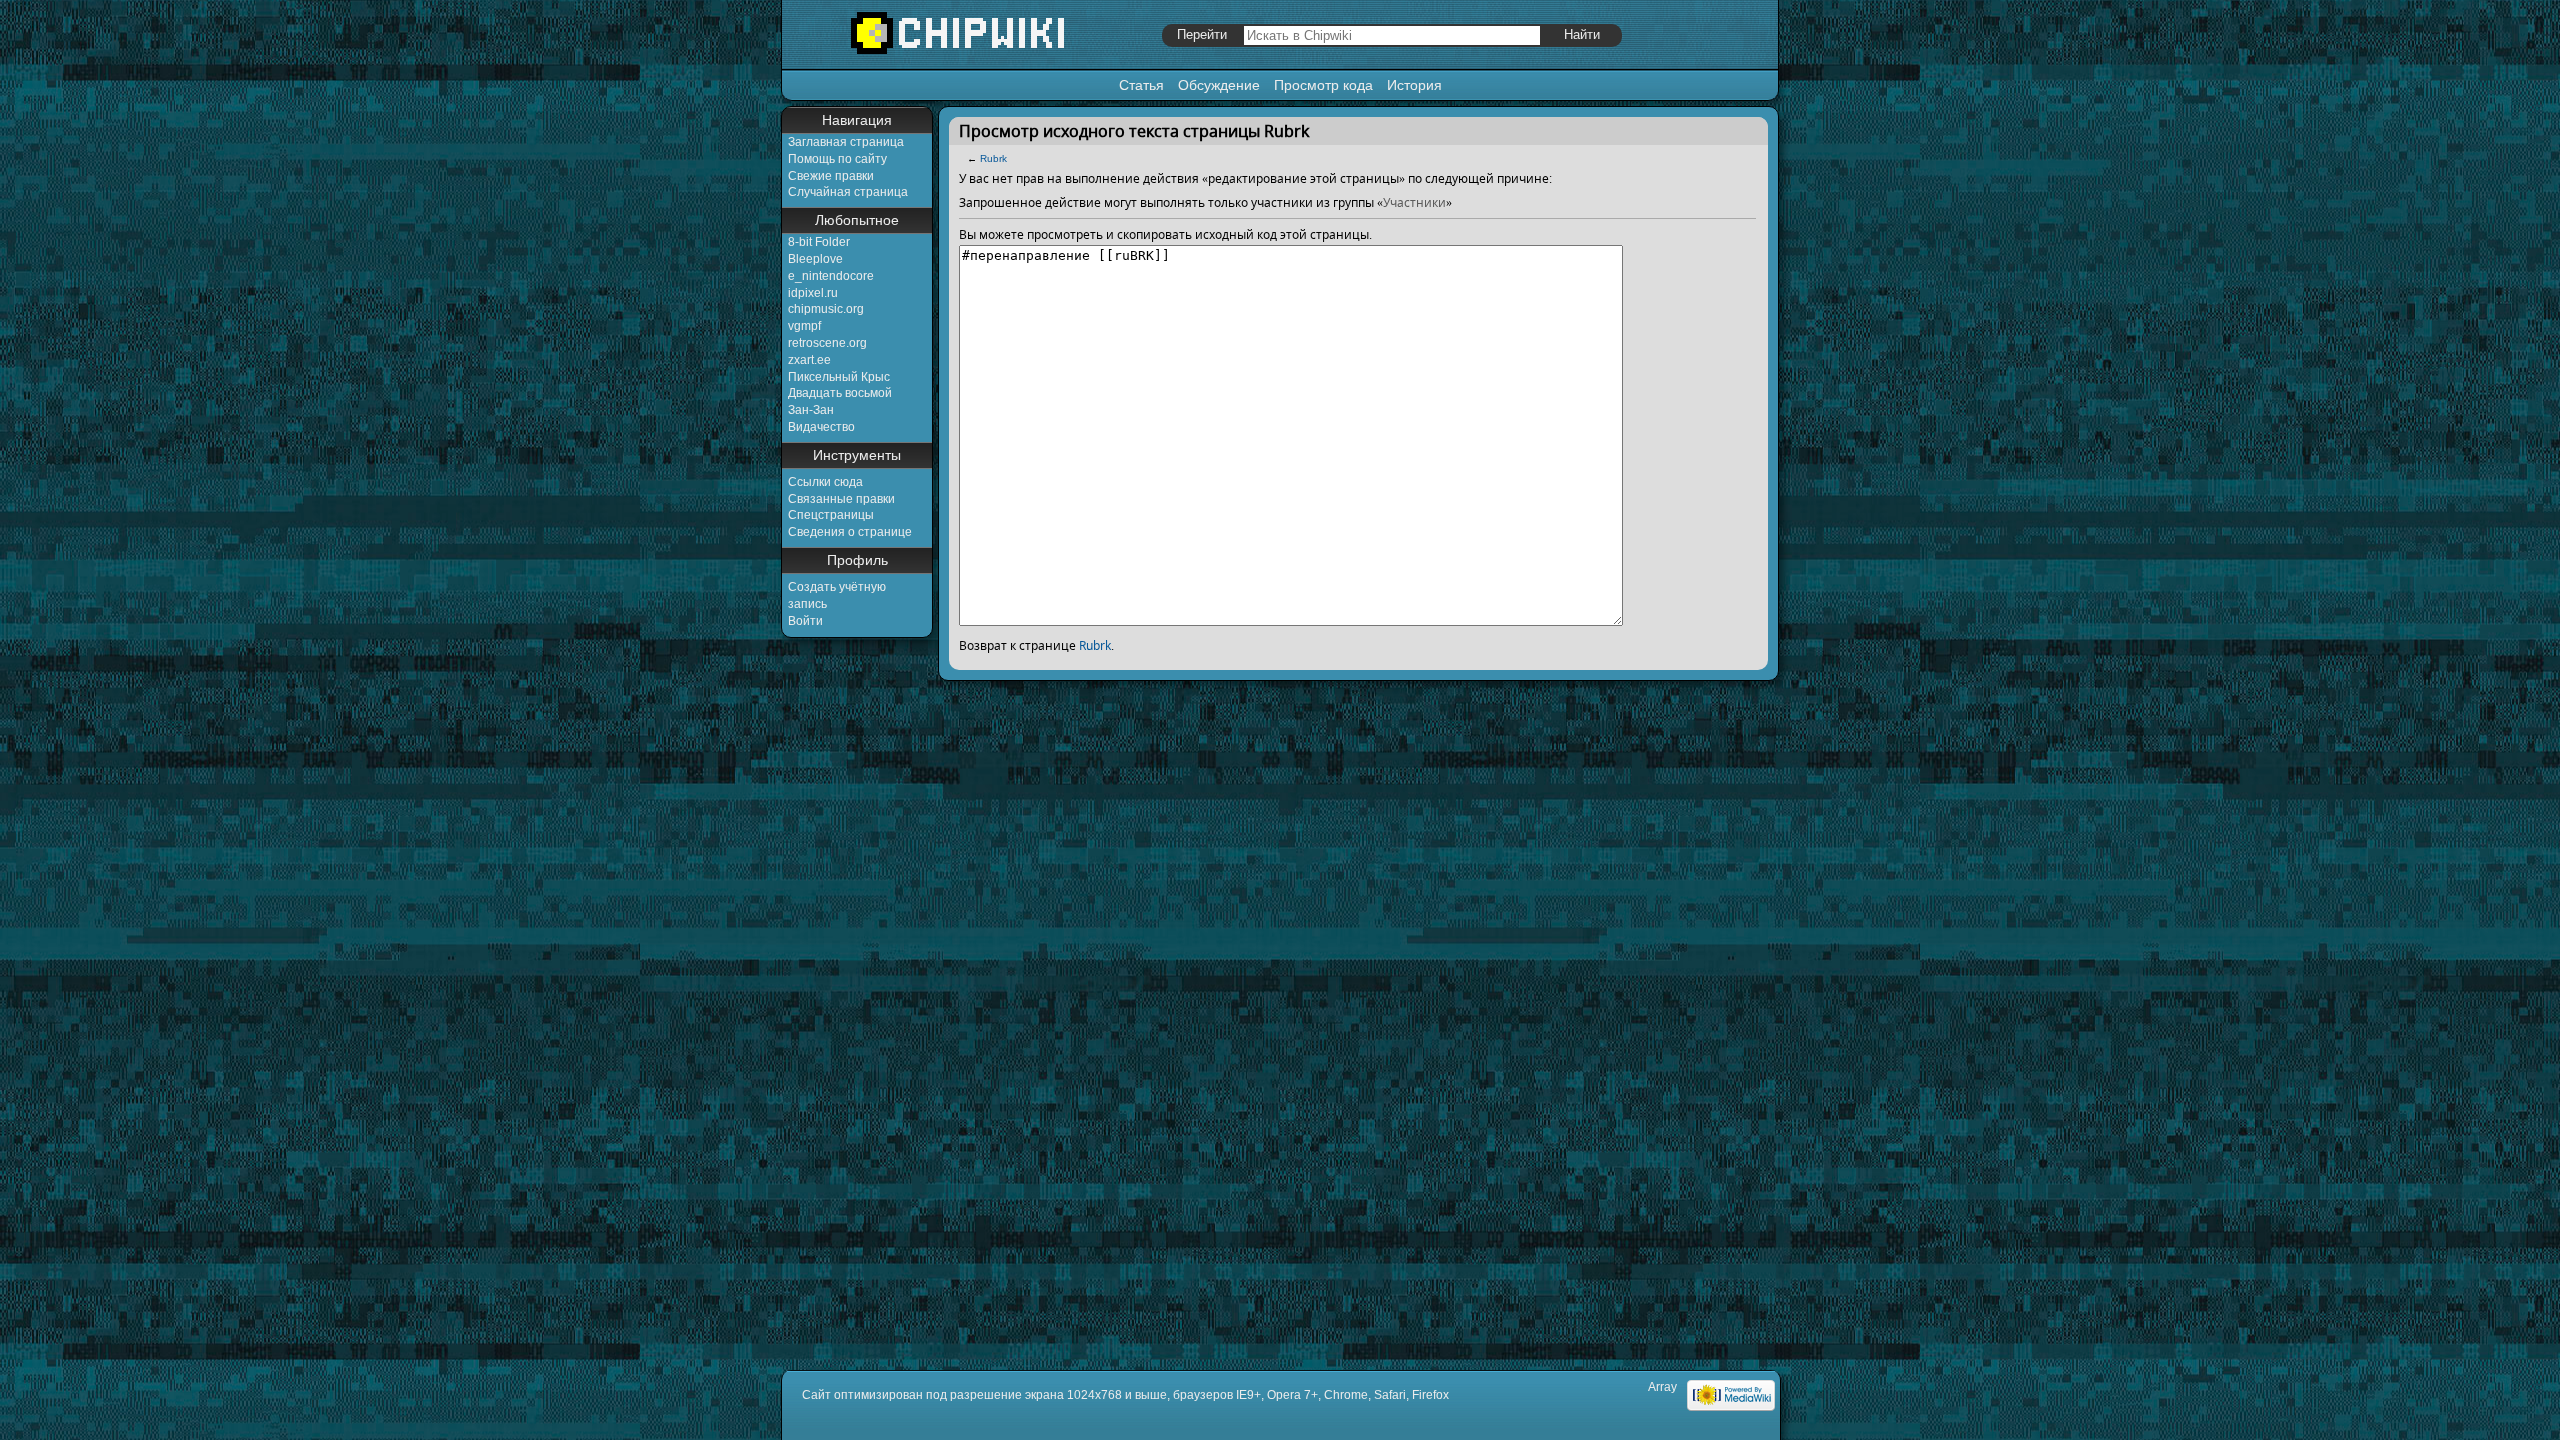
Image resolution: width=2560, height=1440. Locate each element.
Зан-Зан (811, 410)
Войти (805, 621)
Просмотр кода (1323, 85)
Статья (1141, 85)
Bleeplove (815, 259)
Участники (1414, 202)
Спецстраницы (831, 515)
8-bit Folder (819, 242)
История (1414, 85)
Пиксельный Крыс (839, 377)
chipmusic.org (826, 309)
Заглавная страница (846, 142)
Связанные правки (841, 499)
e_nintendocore (831, 276)
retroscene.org (827, 343)
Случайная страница (848, 192)
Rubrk (993, 158)
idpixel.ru (813, 293)
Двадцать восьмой (840, 393)
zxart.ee (809, 360)
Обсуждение (1219, 85)
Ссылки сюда (825, 482)
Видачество (821, 427)
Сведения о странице (850, 532)
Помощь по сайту (837, 159)
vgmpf (804, 326)
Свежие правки (831, 176)
